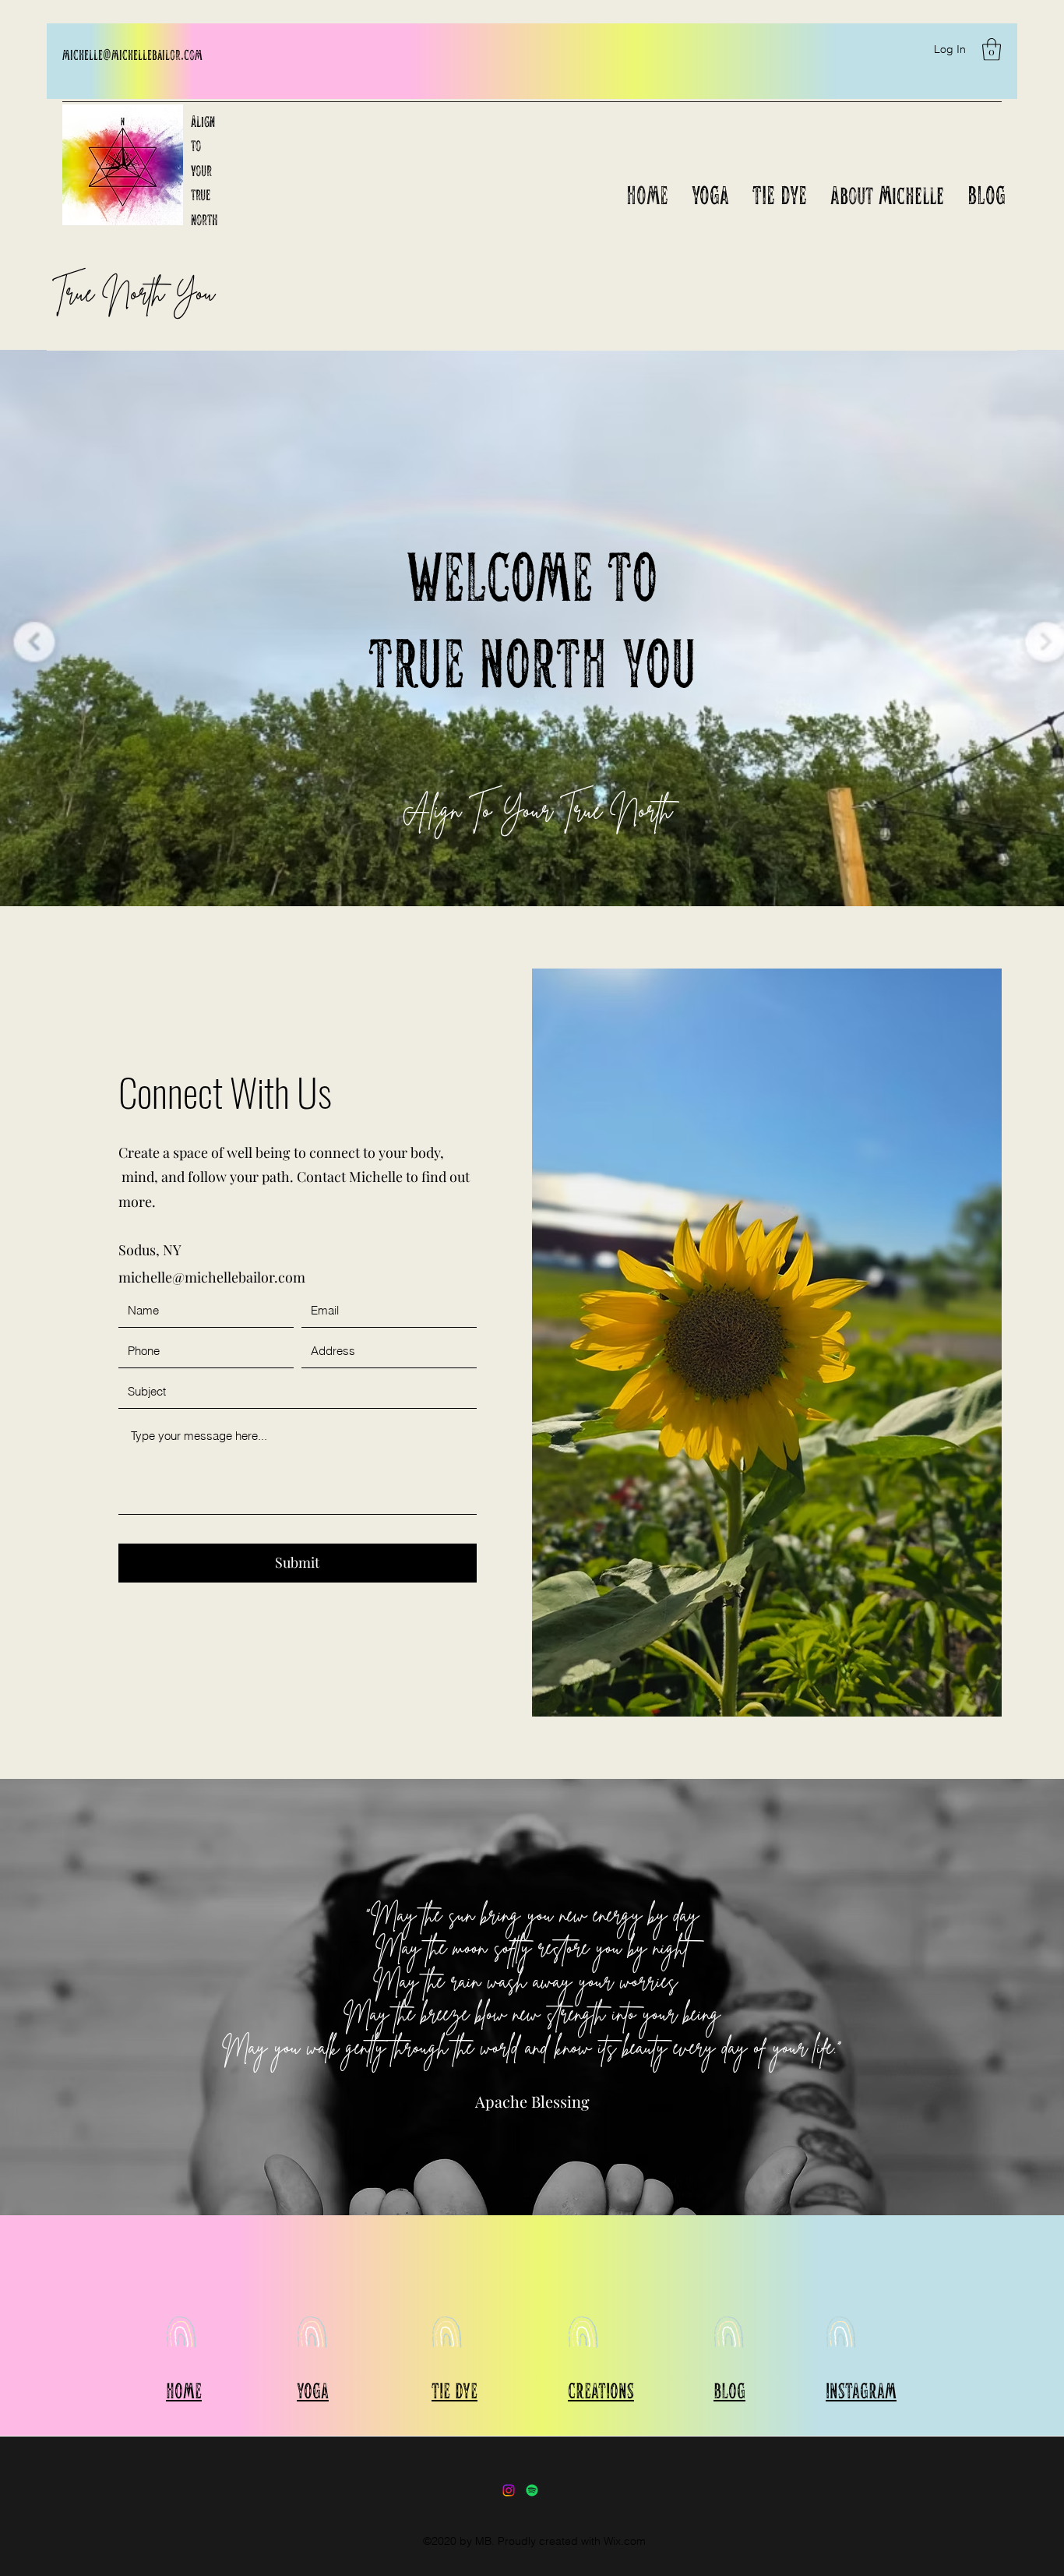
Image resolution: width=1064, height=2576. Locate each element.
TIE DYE (454, 2390)
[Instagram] (509, 2490)
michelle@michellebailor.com (132, 54)
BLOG (729, 2390)
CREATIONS (601, 2390)
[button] (992, 49)
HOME (184, 2390)
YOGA (313, 2390)
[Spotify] (532, 2490)
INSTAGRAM (861, 2390)
